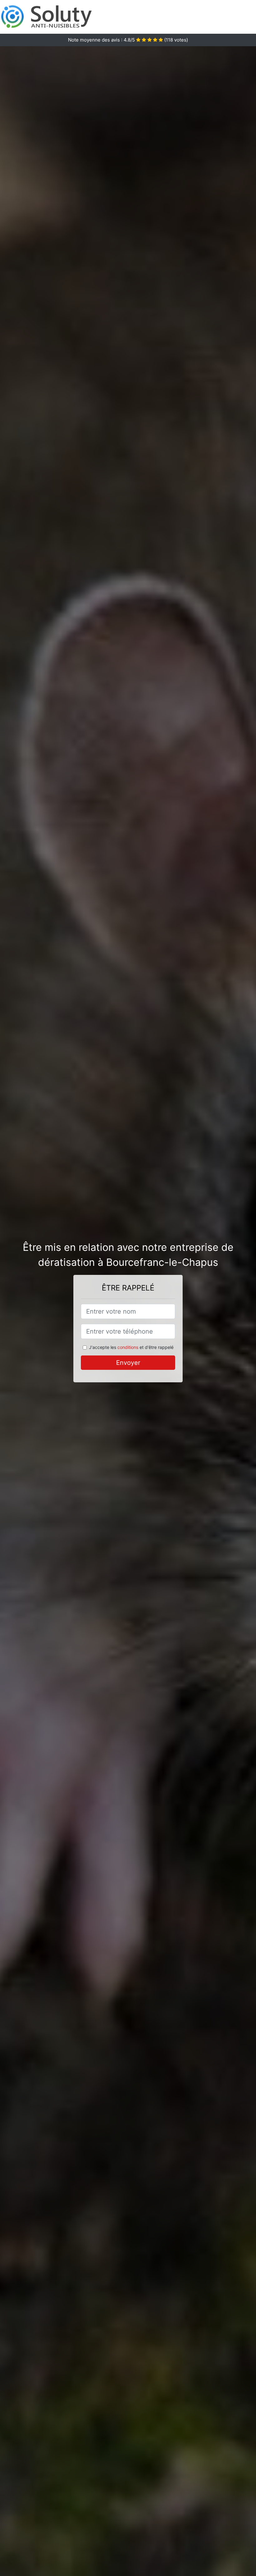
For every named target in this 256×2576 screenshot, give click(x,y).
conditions (128, 1347)
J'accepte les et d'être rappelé (131, 1347)
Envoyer (128, 1363)
